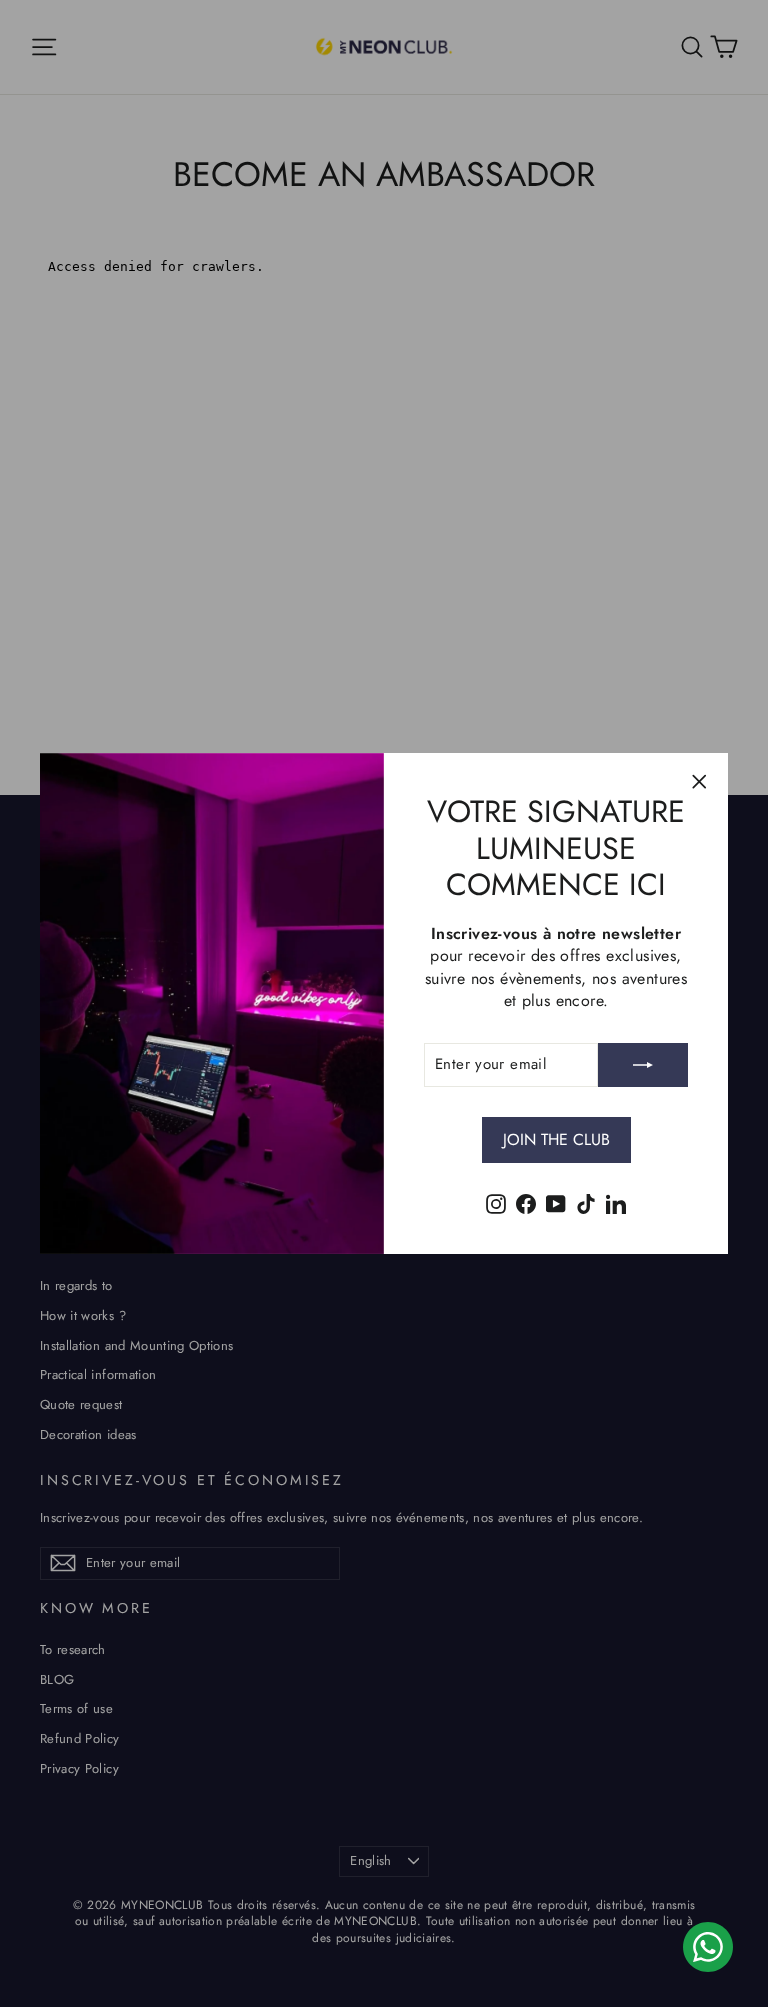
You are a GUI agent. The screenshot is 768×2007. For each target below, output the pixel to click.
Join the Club (556, 1139)
